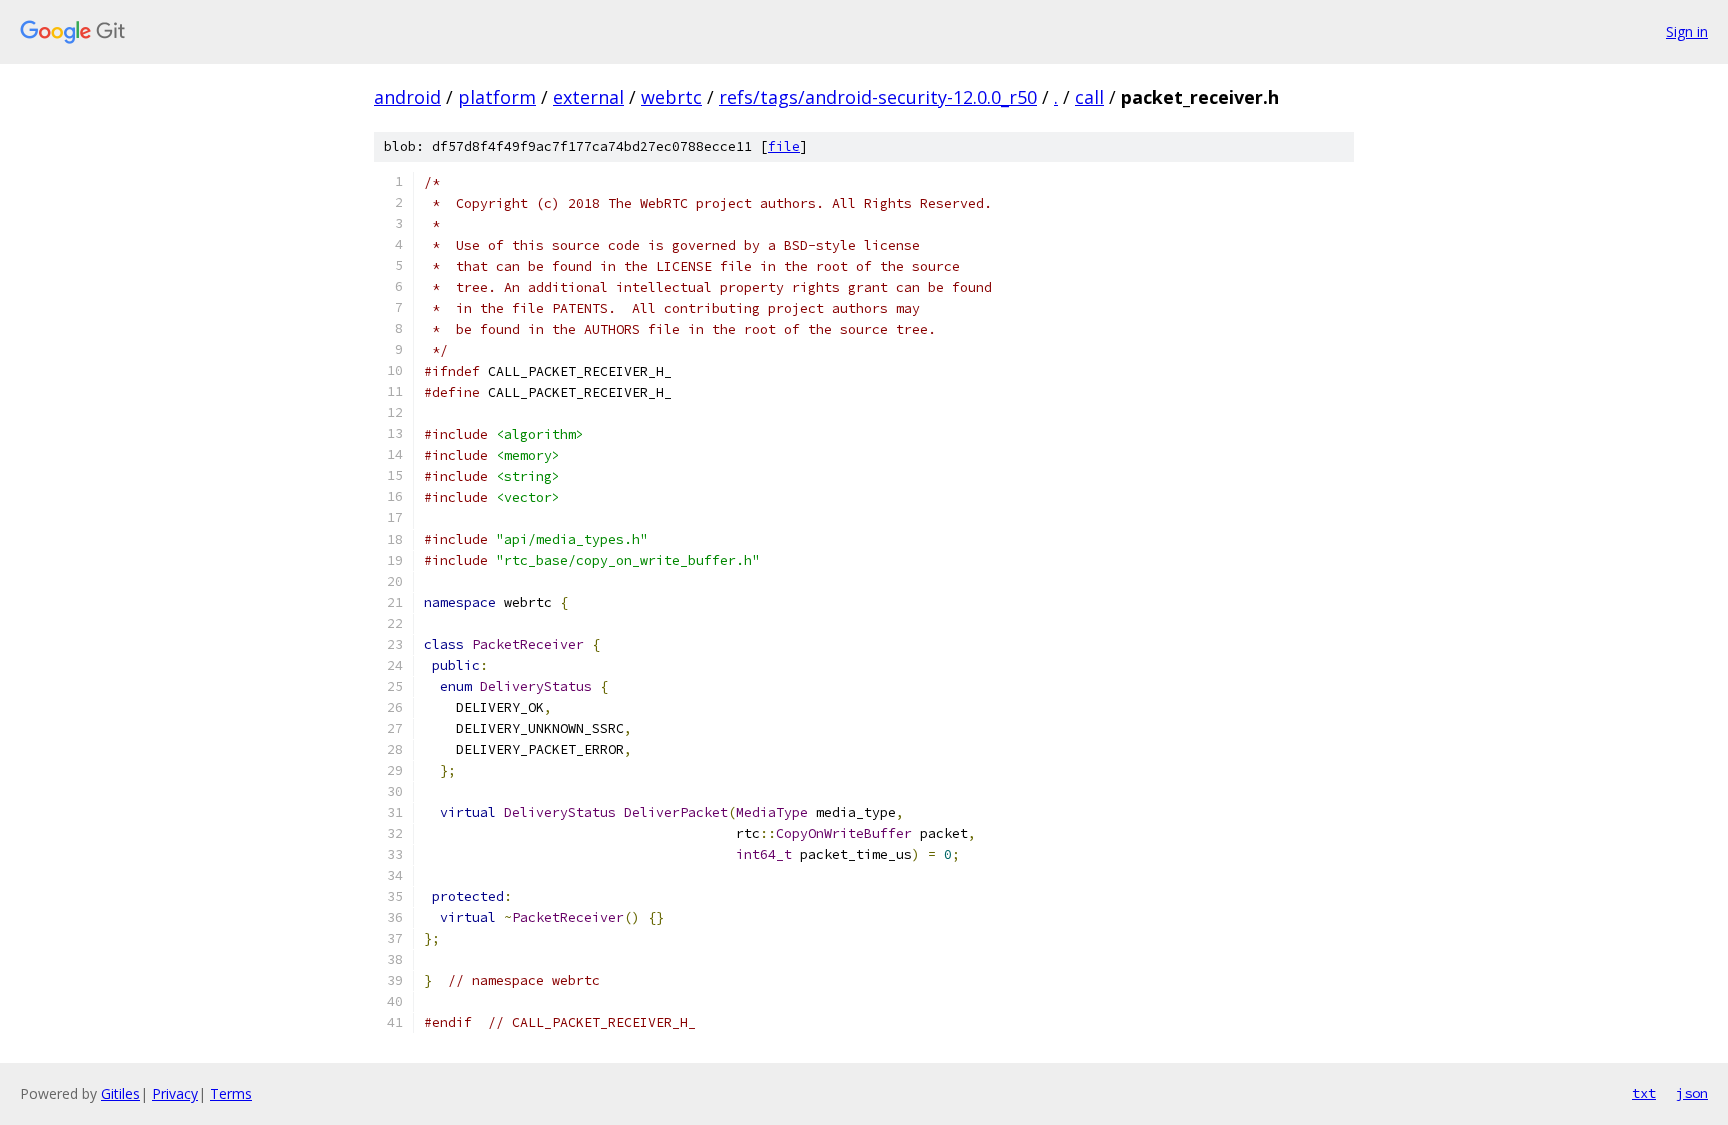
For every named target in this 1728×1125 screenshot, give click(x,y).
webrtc (671, 97)
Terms (231, 1093)
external (588, 97)
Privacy (175, 1093)
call (1089, 97)
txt (1644, 1093)
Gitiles (120, 1093)
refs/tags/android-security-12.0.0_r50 (878, 97)
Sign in (1687, 31)
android (407, 97)
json (1692, 1093)
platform (497, 97)
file (784, 146)
